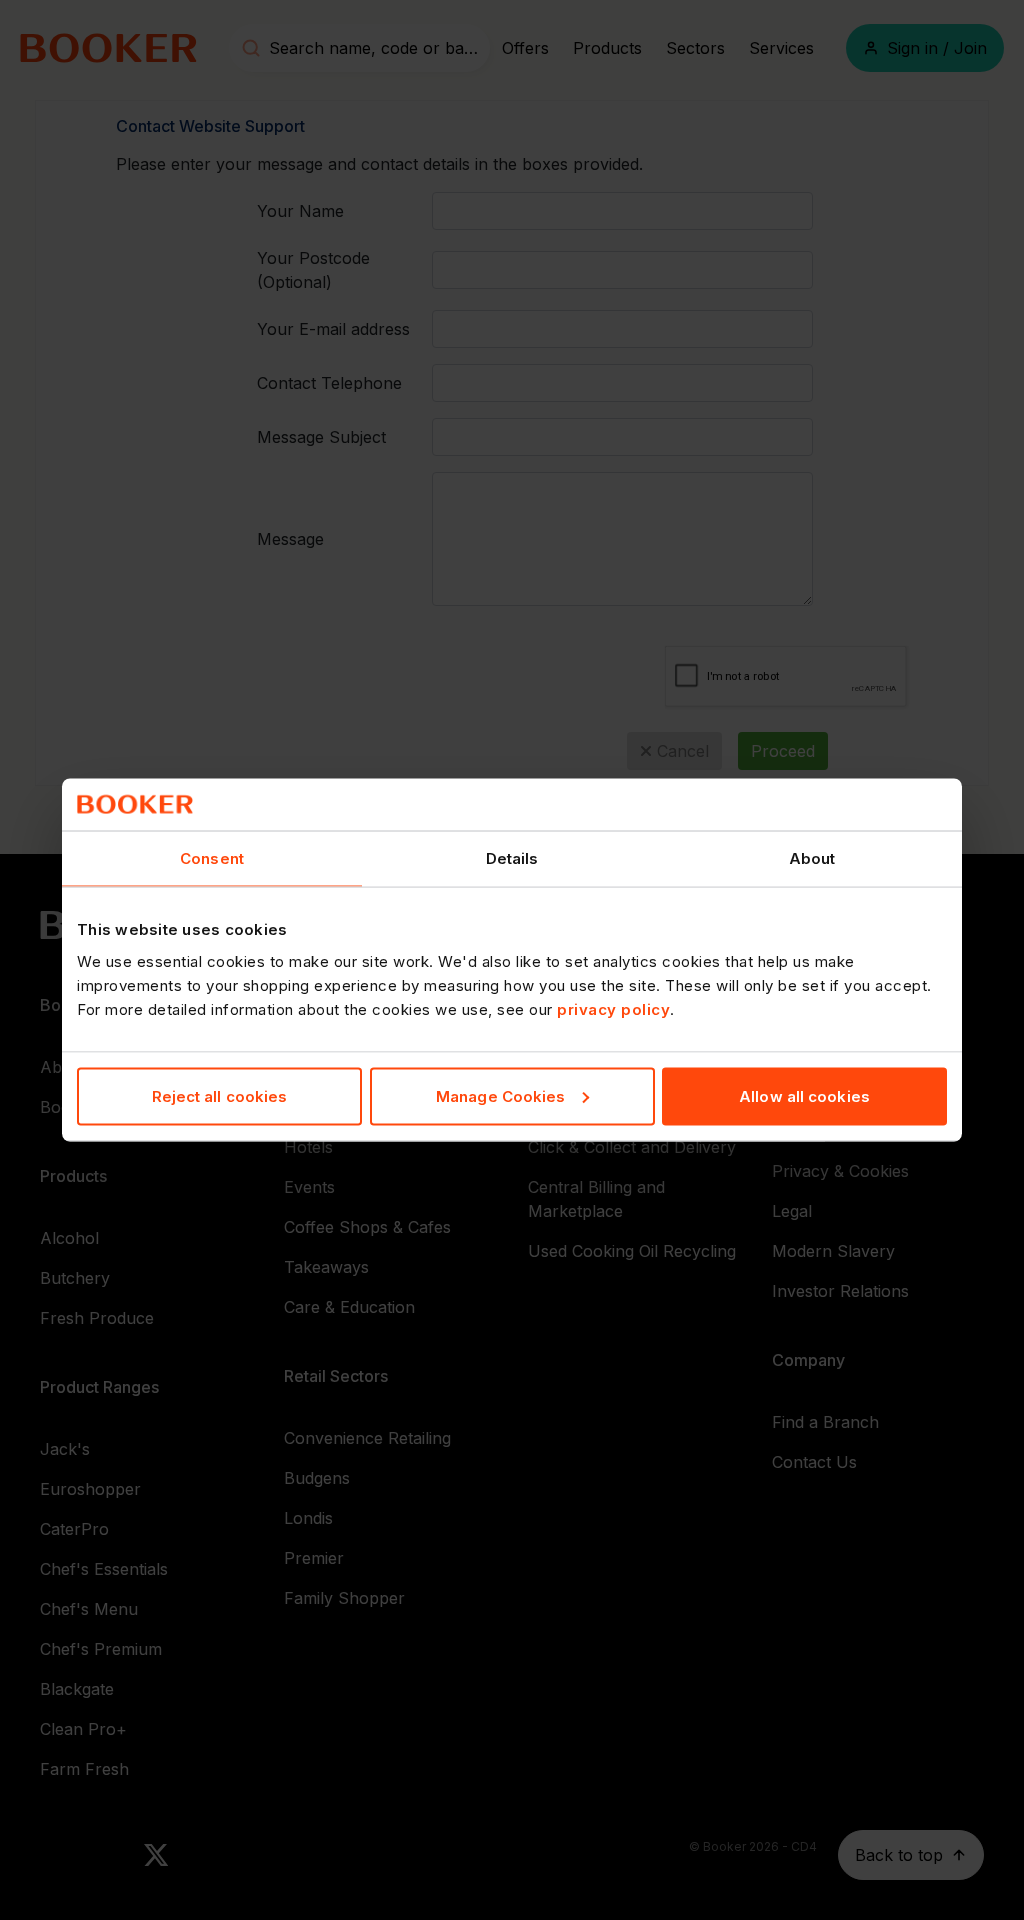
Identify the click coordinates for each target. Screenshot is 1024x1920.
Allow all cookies (804, 1095)
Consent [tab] (212, 858)
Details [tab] (512, 858)
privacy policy (613, 1008)
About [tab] (812, 858)
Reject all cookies (220, 1095)
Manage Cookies (500, 1095)
